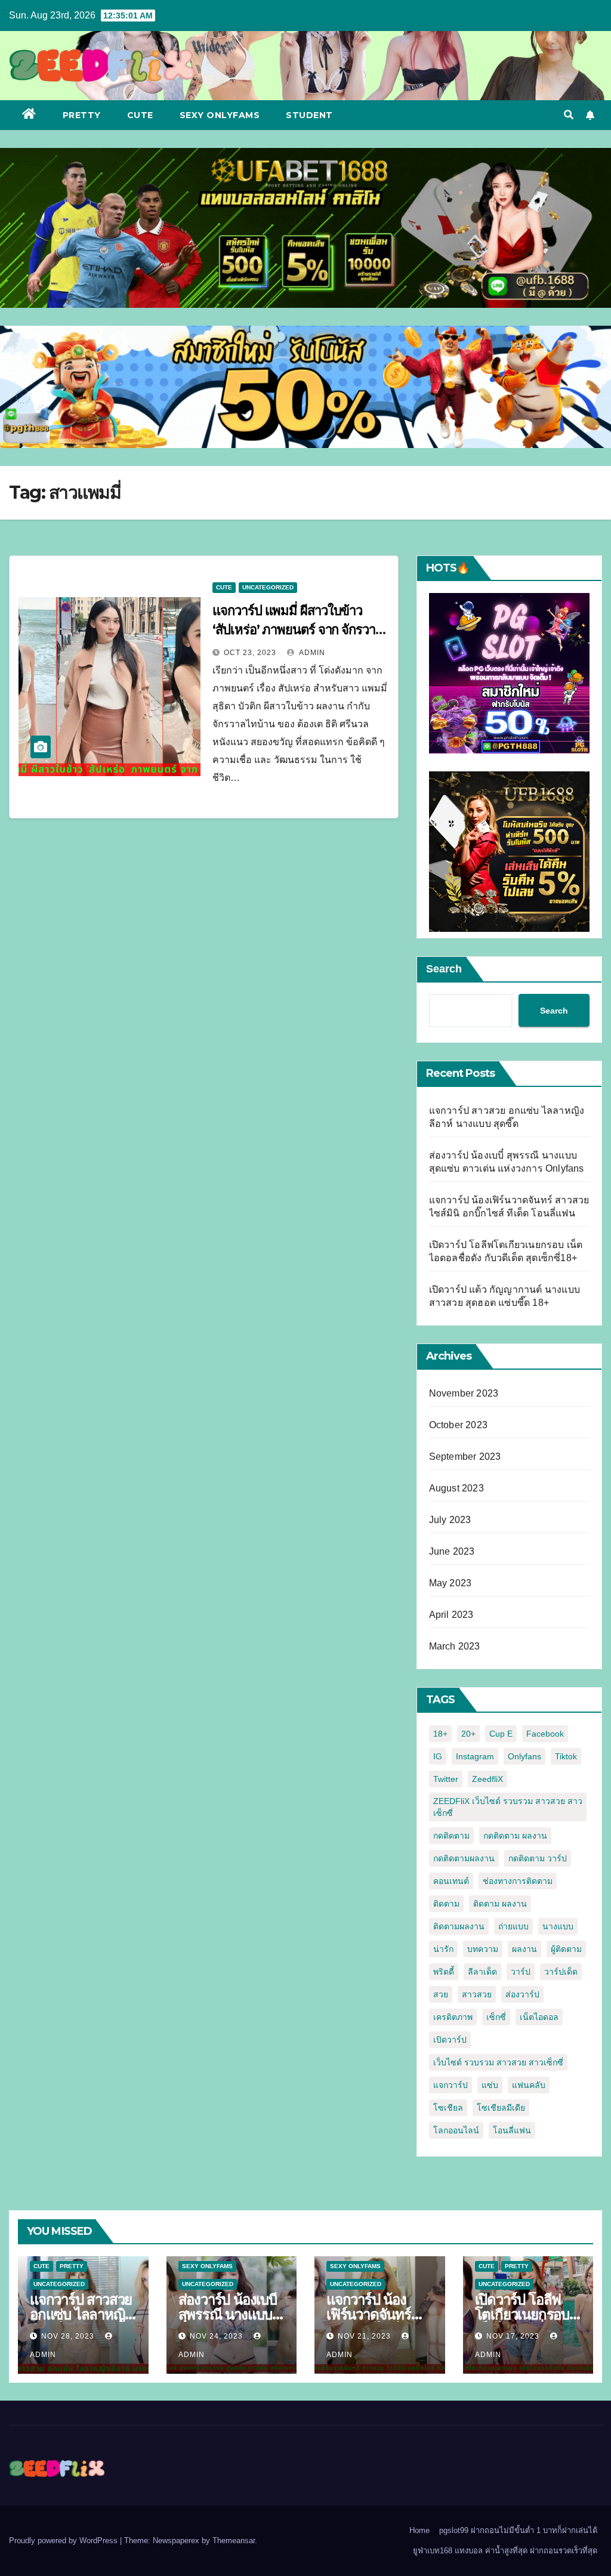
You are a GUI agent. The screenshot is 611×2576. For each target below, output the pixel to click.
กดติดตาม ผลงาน (515, 1836)
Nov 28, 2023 (68, 2336)
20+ (468, 1734)
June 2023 (452, 1551)
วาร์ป (521, 1972)
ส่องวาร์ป (522, 1994)
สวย (441, 1994)
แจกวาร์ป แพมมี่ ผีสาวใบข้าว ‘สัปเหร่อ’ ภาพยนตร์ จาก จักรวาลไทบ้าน (297, 630)
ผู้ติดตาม (566, 1949)
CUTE (140, 115)
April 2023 (451, 1615)
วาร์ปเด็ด (561, 1972)
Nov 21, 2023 (364, 2336)
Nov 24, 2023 (216, 2336)
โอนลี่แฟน (512, 2130)
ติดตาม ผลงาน (500, 1904)
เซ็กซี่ (496, 2017)
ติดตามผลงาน (459, 1926)
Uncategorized (268, 587)
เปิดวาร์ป (450, 2040)
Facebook (545, 1734)
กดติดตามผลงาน (464, 1858)
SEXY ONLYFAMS (220, 115)
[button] (569, 115)
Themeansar (234, 2541)
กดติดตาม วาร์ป (538, 1858)
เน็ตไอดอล (539, 2017)
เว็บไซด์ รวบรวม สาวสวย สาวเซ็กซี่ (498, 2062)
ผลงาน (524, 1949)
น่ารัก (443, 1949)
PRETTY (82, 115)
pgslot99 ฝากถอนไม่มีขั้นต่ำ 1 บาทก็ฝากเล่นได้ (518, 2530)
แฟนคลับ (529, 2085)
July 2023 (450, 1520)
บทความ (483, 1949)
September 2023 (465, 1457)
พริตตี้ (444, 1972)
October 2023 (458, 1425)
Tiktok (566, 1756)
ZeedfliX (487, 1779)
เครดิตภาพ (453, 2017)
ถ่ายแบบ (513, 1926)
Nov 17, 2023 (513, 2336)
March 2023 (455, 1646)
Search (444, 969)
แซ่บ (490, 2085)
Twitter (446, 1779)
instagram (475, 1756)
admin (311, 653)
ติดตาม (446, 1904)
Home (419, 2530)
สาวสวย (477, 1994)
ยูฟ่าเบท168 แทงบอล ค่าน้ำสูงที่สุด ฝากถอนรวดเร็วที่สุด (505, 2551)
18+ (440, 1734)
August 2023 (456, 1488)
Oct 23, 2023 (250, 653)
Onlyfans (524, 1756)
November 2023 (464, 1393)
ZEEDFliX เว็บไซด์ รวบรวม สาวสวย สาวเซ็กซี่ (508, 1807)
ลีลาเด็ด (482, 1972)
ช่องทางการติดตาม (518, 1881)
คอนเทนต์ (451, 1881)
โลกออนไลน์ (456, 2130)
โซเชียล (448, 2108)
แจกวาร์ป (450, 2085)
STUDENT (309, 115)
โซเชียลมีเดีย (501, 2108)
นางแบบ (558, 1926)
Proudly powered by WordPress (64, 2541)
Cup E (501, 1734)
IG (438, 1756)
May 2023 (450, 1583)
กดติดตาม (451, 1836)
